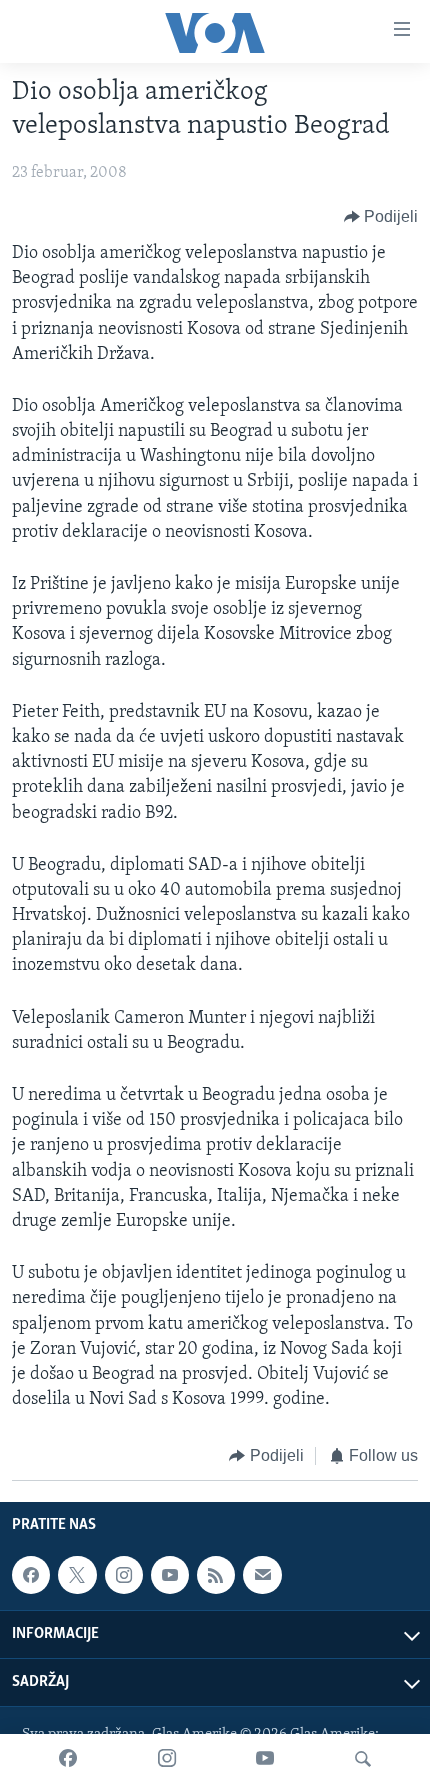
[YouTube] (265, 1759)
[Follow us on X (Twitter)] (77, 1575)
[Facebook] (68, 1759)
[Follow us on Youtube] (170, 1575)
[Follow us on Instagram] (124, 1575)
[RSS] (216, 1575)
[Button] (381, 217)
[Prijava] (262, 1575)
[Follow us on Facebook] (31, 1575)
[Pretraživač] (363, 1759)
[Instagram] (167, 1759)
